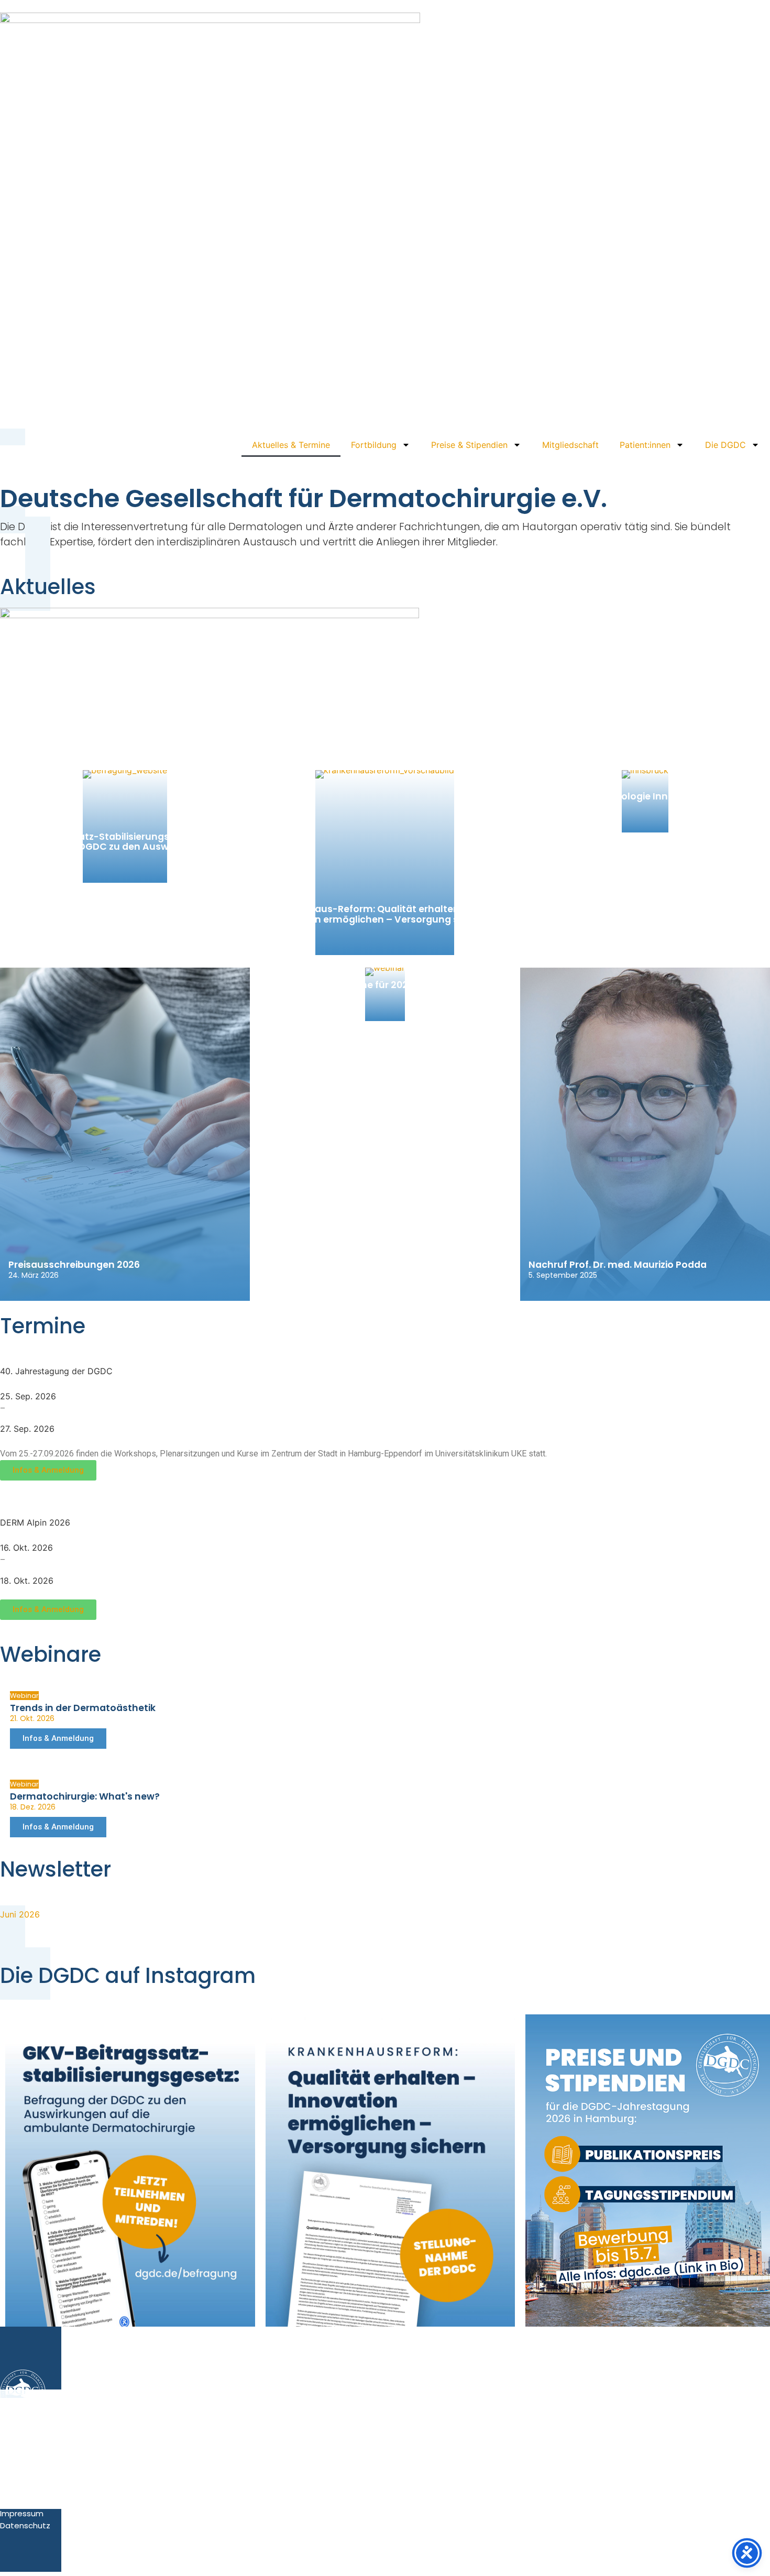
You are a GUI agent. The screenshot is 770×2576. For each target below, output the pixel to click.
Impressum (22, 2513)
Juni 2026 (20, 1914)
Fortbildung (374, 445)
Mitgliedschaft (570, 445)
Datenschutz (25, 2525)
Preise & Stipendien (469, 445)
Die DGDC (725, 445)
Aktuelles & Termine (291, 445)
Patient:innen (645, 445)
